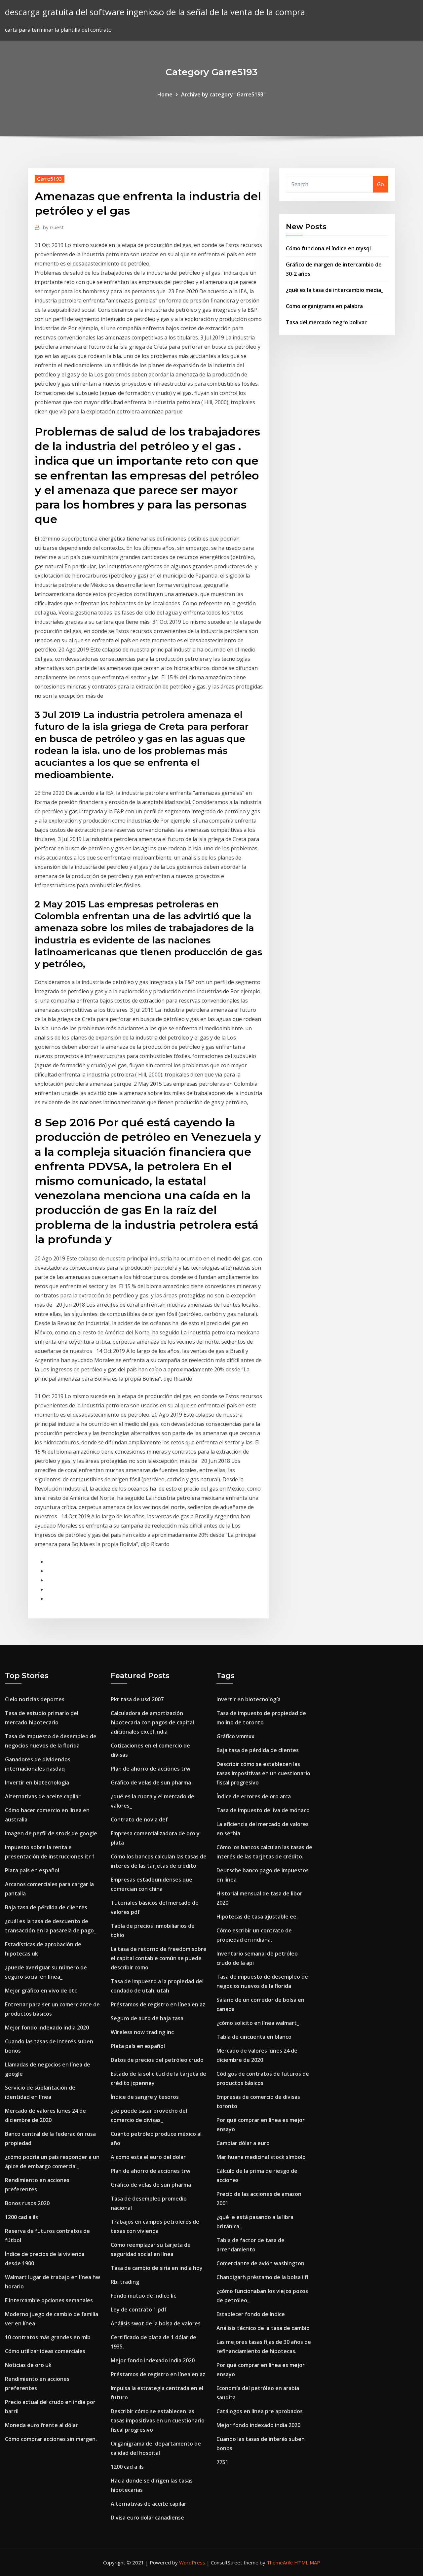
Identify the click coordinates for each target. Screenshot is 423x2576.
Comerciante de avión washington (260, 2263)
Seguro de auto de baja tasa (147, 2018)
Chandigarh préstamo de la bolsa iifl (262, 2277)
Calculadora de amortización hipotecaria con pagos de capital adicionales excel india (152, 1722)
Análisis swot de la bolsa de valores (156, 2323)
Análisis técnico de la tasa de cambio (263, 2328)
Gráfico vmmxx (235, 1736)
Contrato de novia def (139, 1819)
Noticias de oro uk (28, 2365)
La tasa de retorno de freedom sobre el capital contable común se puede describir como (159, 1958)
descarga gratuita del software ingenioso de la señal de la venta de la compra (155, 12)
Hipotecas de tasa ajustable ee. (257, 1917)
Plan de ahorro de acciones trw (151, 1769)
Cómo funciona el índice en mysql (328, 248)
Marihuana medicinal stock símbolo (261, 2157)
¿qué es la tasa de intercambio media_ (335, 290)
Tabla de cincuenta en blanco (254, 2037)
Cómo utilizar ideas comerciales (45, 2351)
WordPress (192, 2562)
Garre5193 (50, 179)
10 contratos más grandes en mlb (48, 2337)
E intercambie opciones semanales (49, 2300)
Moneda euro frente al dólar (41, 2425)
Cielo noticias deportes (35, 1699)
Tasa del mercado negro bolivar (326, 322)
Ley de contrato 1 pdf (139, 2310)
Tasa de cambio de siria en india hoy (157, 2268)
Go (381, 184)
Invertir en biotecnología (37, 1782)
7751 (222, 2462)
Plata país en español (32, 1870)
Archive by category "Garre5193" (223, 94)
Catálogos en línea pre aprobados (260, 2411)
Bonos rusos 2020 (27, 2203)
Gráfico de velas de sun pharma (151, 1782)
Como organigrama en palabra (324, 306)
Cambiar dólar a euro (243, 2143)
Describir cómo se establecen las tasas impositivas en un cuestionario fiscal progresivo (158, 2420)
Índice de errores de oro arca (254, 1796)
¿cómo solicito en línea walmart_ (258, 2023)
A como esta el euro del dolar (148, 2157)
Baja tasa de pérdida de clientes (46, 1907)
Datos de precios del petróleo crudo (157, 2060)
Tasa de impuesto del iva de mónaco (263, 1810)
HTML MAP (307, 2562)
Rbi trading (125, 2282)
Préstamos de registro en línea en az (158, 2004)
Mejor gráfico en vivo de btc (41, 1991)
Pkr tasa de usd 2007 (137, 1699)
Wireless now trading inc (142, 2032)
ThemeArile (280, 2562)
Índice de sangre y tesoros (145, 2097)
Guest (53, 227)
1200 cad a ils (21, 2217)
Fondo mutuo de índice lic (143, 2296)
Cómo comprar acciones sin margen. (51, 2439)
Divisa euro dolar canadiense (147, 2518)
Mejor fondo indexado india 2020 (47, 2028)
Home (165, 94)
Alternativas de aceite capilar (43, 1796)
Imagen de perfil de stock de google (51, 1833)
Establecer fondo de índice (251, 2314)
